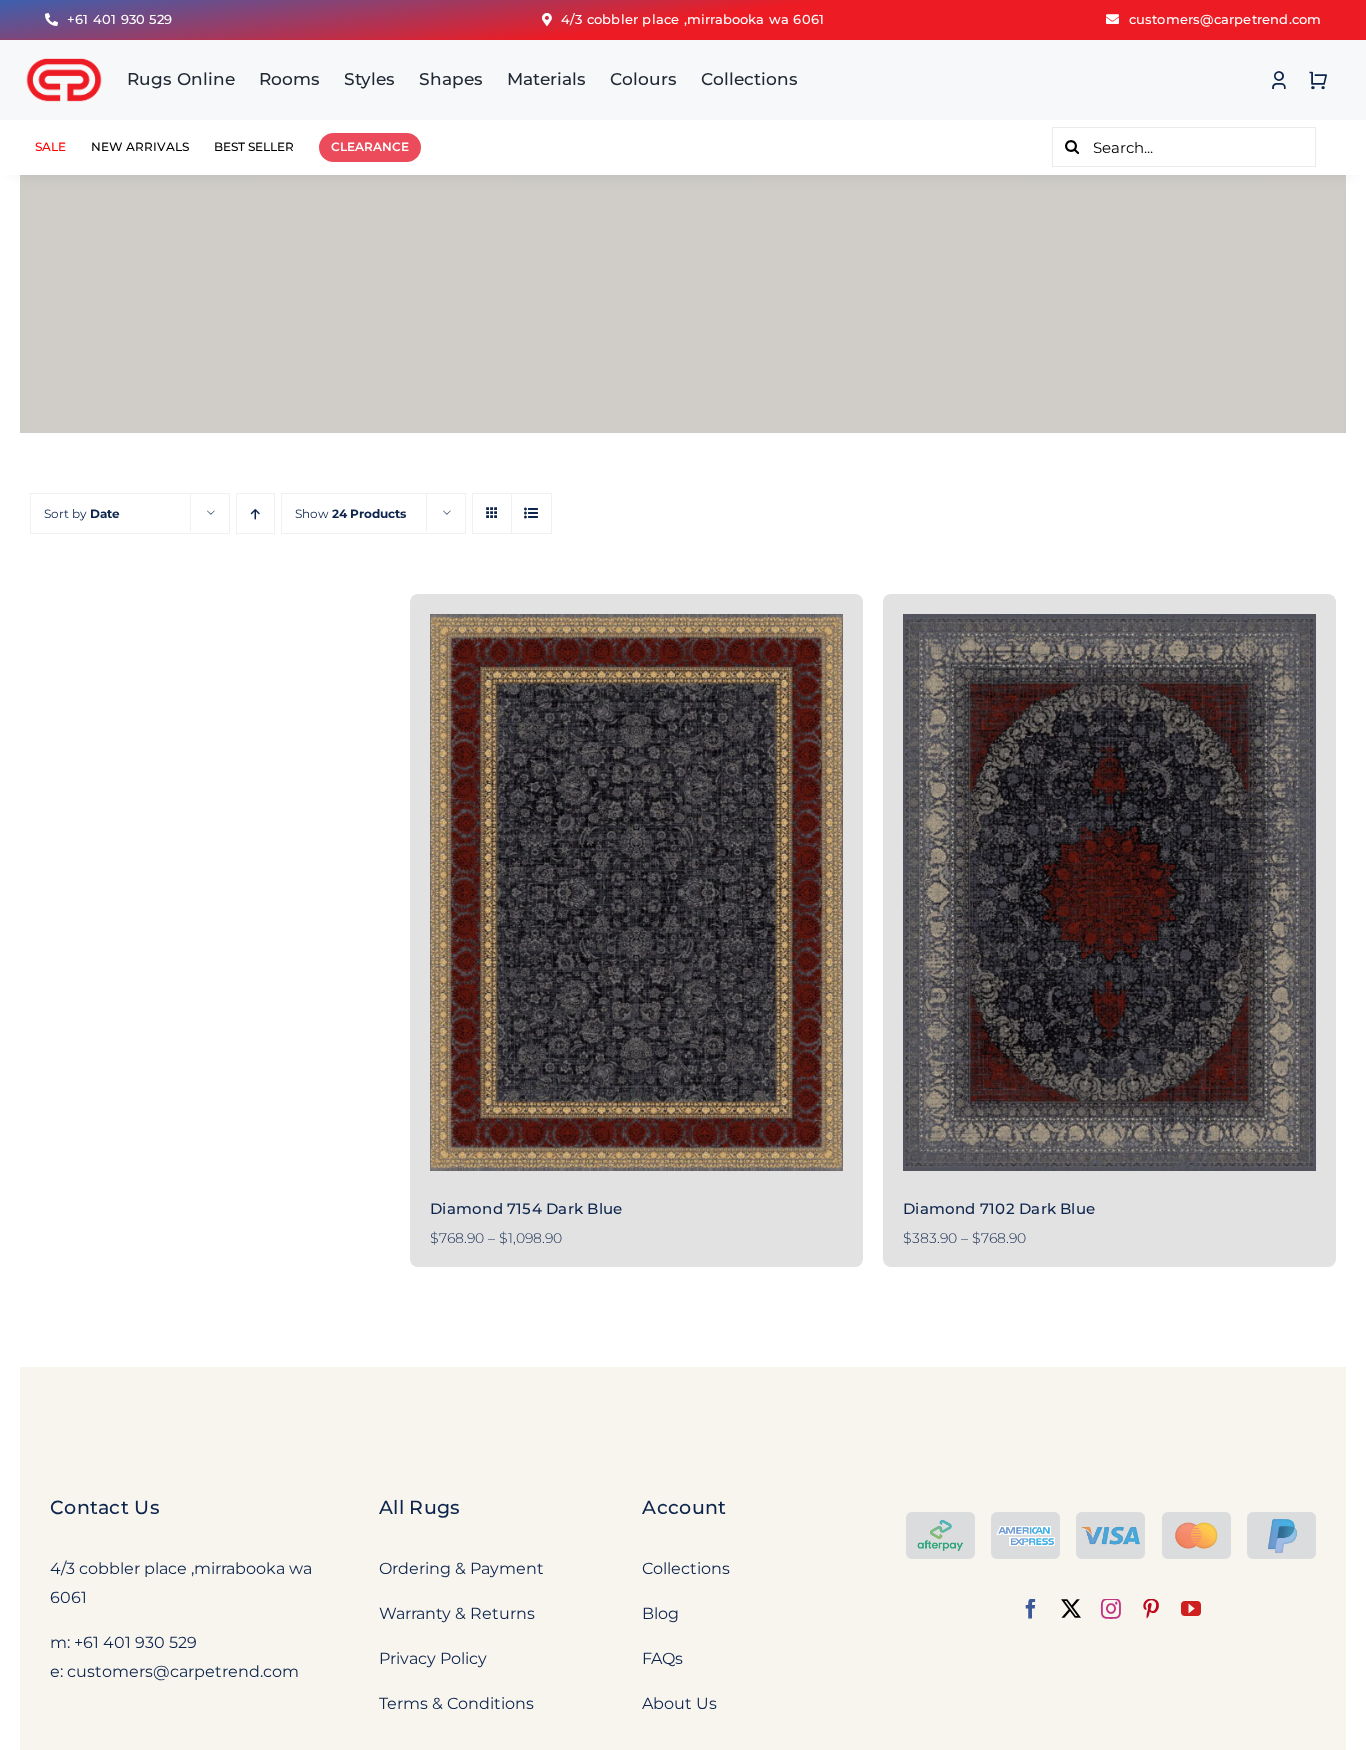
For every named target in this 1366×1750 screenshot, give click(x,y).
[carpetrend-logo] (64, 47)
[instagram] (1111, 1609)
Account (684, 1507)
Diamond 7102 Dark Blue (999, 1208)
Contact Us (105, 1507)
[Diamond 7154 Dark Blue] (636, 892)
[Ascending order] (255, 513)
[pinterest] (1151, 1609)
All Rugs (419, 1507)
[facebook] (1031, 1609)
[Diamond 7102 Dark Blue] (1109, 892)
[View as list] (531, 513)
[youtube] (1191, 1609)
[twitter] (1071, 1609)
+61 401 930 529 (135, 1642)
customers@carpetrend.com (183, 1671)
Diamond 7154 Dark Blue (526, 1208)
